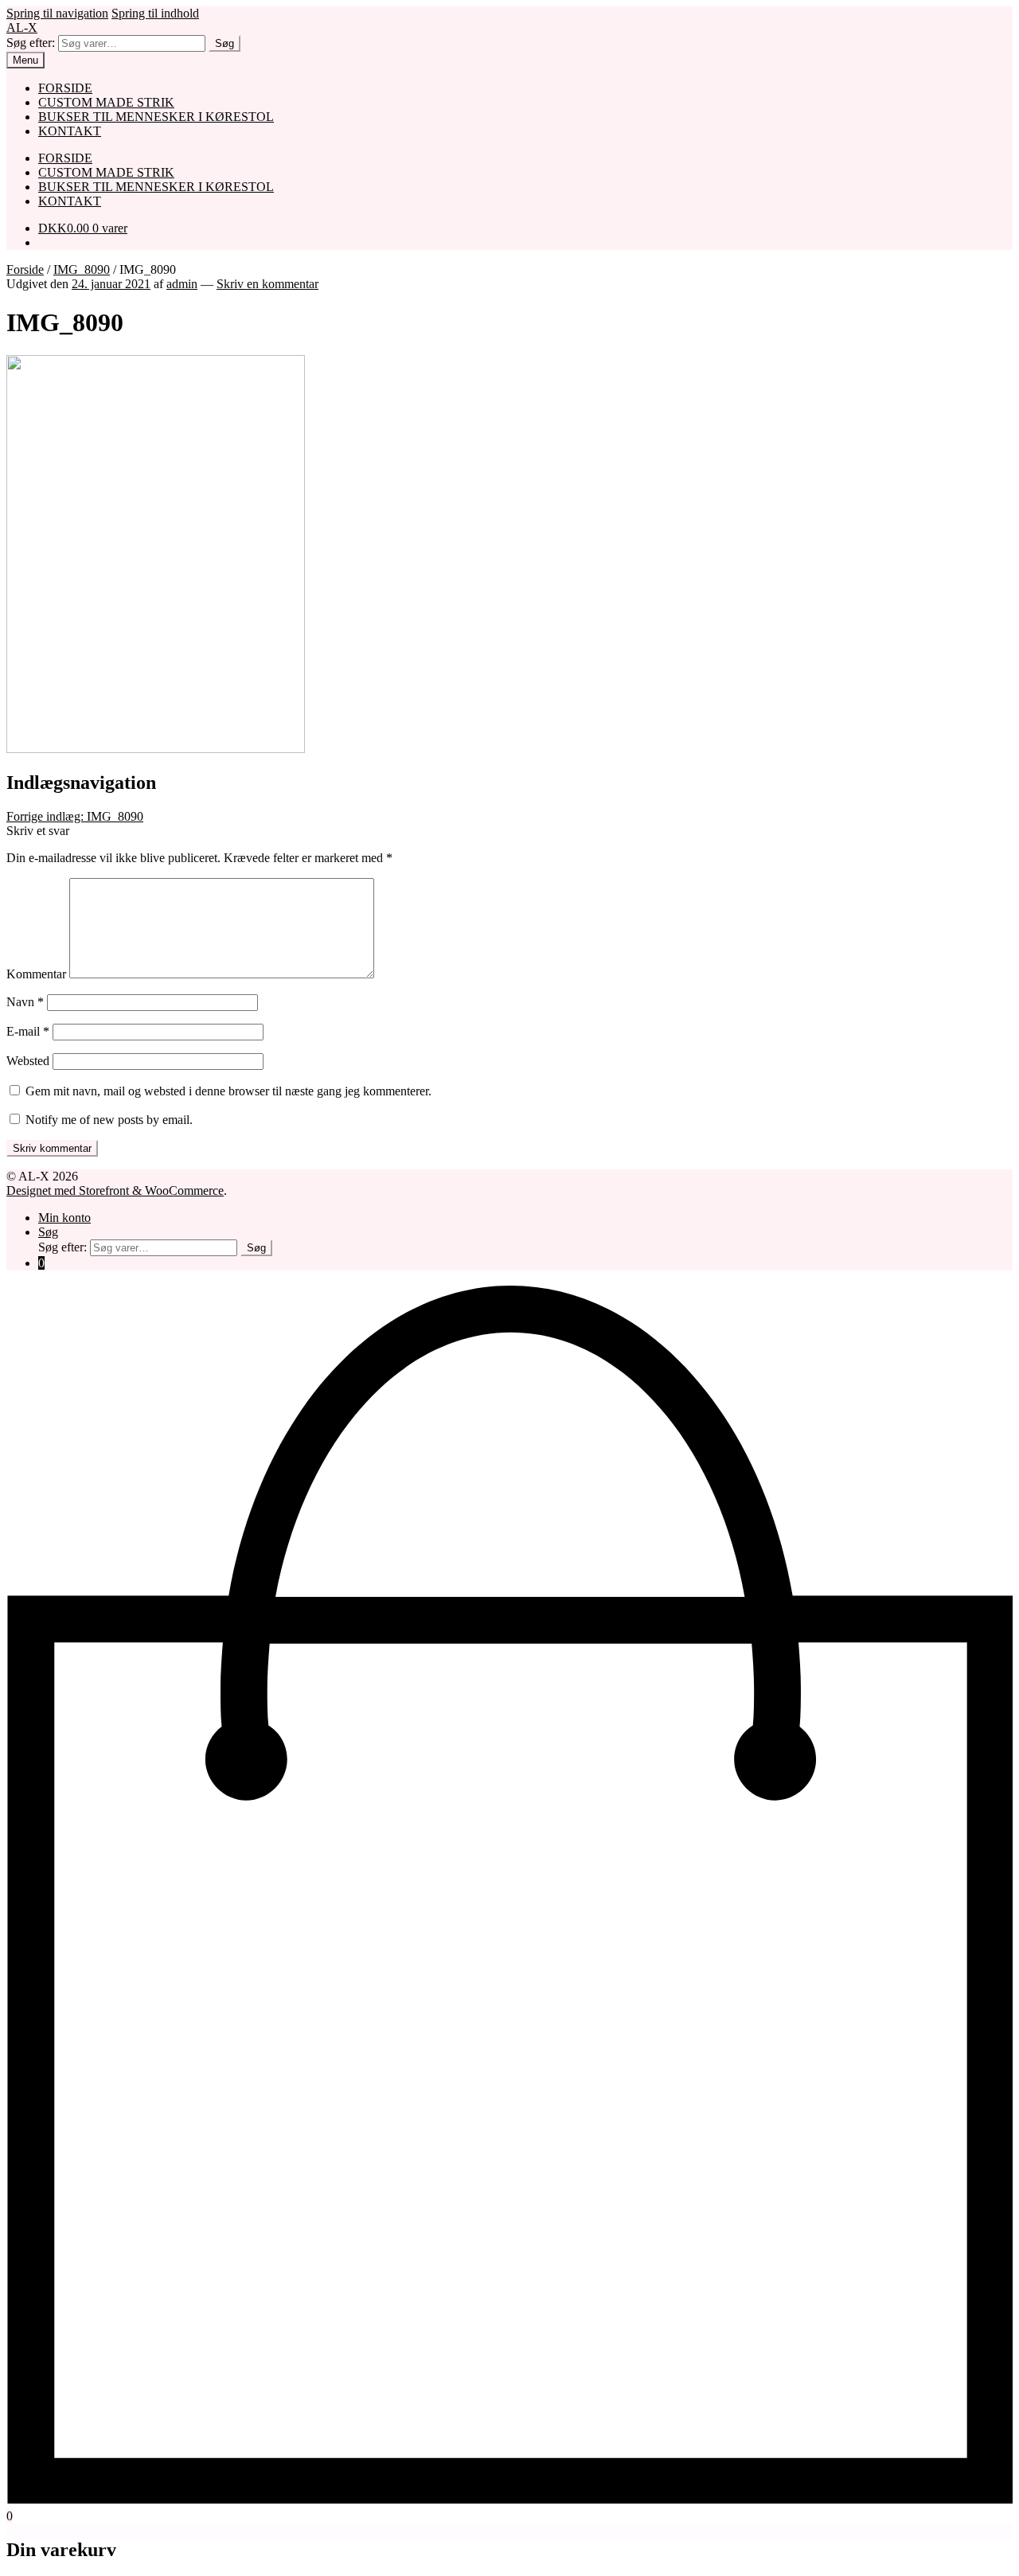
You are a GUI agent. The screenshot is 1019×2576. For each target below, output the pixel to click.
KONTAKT (70, 131)
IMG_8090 (82, 269)
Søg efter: (31, 43)
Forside (25, 269)
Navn (25, 1002)
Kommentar (36, 974)
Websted (28, 1061)
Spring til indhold (155, 13)
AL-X (22, 27)
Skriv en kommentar (267, 284)
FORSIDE (65, 88)
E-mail (28, 1031)
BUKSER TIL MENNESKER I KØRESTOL (156, 117)
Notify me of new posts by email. (109, 1120)
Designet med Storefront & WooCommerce (115, 1190)
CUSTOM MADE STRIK (106, 102)
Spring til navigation (57, 13)
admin (182, 284)
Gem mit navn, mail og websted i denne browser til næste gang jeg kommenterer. (228, 1091)
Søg (224, 43)
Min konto (64, 1218)
